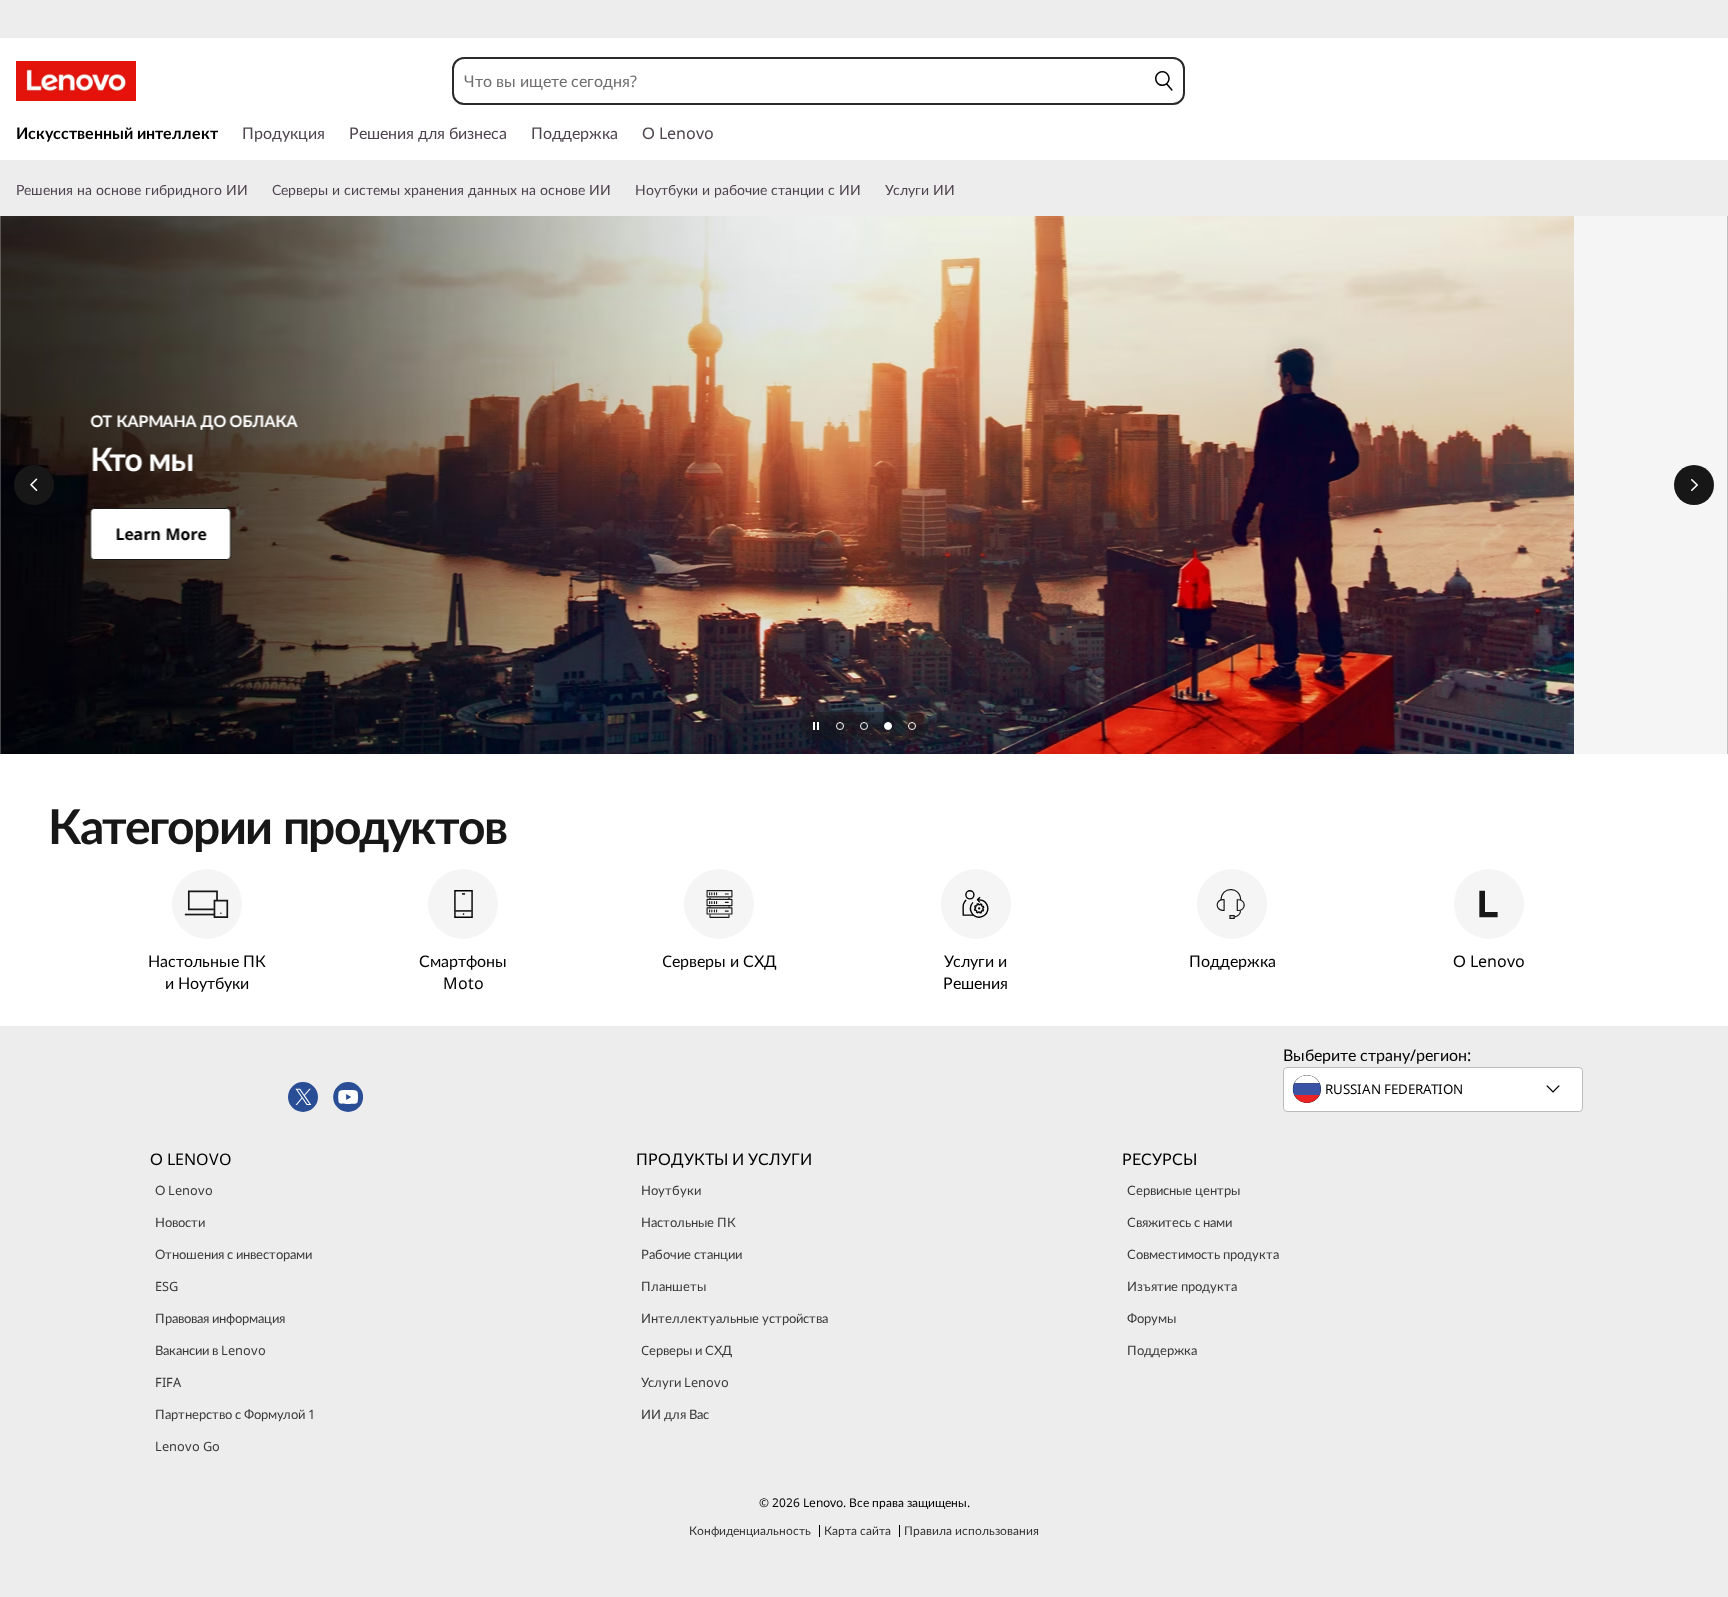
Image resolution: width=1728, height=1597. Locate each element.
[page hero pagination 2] (864, 726)
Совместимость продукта (1203, 1254)
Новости (180, 1222)
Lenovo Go (187, 1446)
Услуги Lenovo (685, 1382)
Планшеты (673, 1286)
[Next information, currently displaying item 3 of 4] (1694, 485)
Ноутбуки (671, 1190)
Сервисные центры (1183, 1190)
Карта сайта (857, 1530)
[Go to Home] (76, 81)
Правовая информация (220, 1318)
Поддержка (1162, 1350)
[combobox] (799, 81)
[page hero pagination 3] (888, 726)
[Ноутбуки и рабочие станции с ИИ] (869, 190)
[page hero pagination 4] (912, 726)
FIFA (168, 1382)
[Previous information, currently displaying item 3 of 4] (34, 485)
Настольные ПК (688, 1222)
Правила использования (971, 1530)
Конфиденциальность (750, 1530)
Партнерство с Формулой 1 (235, 1414)
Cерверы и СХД (686, 1350)
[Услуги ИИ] (963, 190)
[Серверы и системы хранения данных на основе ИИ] (619, 190)
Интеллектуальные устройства (734, 1318)
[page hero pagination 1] (840, 726)
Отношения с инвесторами (233, 1254)
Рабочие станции (691, 1254)
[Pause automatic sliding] (816, 726)
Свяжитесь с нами (1179, 1222)
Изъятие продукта (1182, 1286)
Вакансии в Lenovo (210, 1350)
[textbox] (1435, 1089)
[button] (1164, 81)
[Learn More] (864, 485)
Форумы (1151, 1318)
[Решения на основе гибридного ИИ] (256, 190)
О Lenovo (184, 1190)
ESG (166, 1286)
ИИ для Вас (675, 1414)
